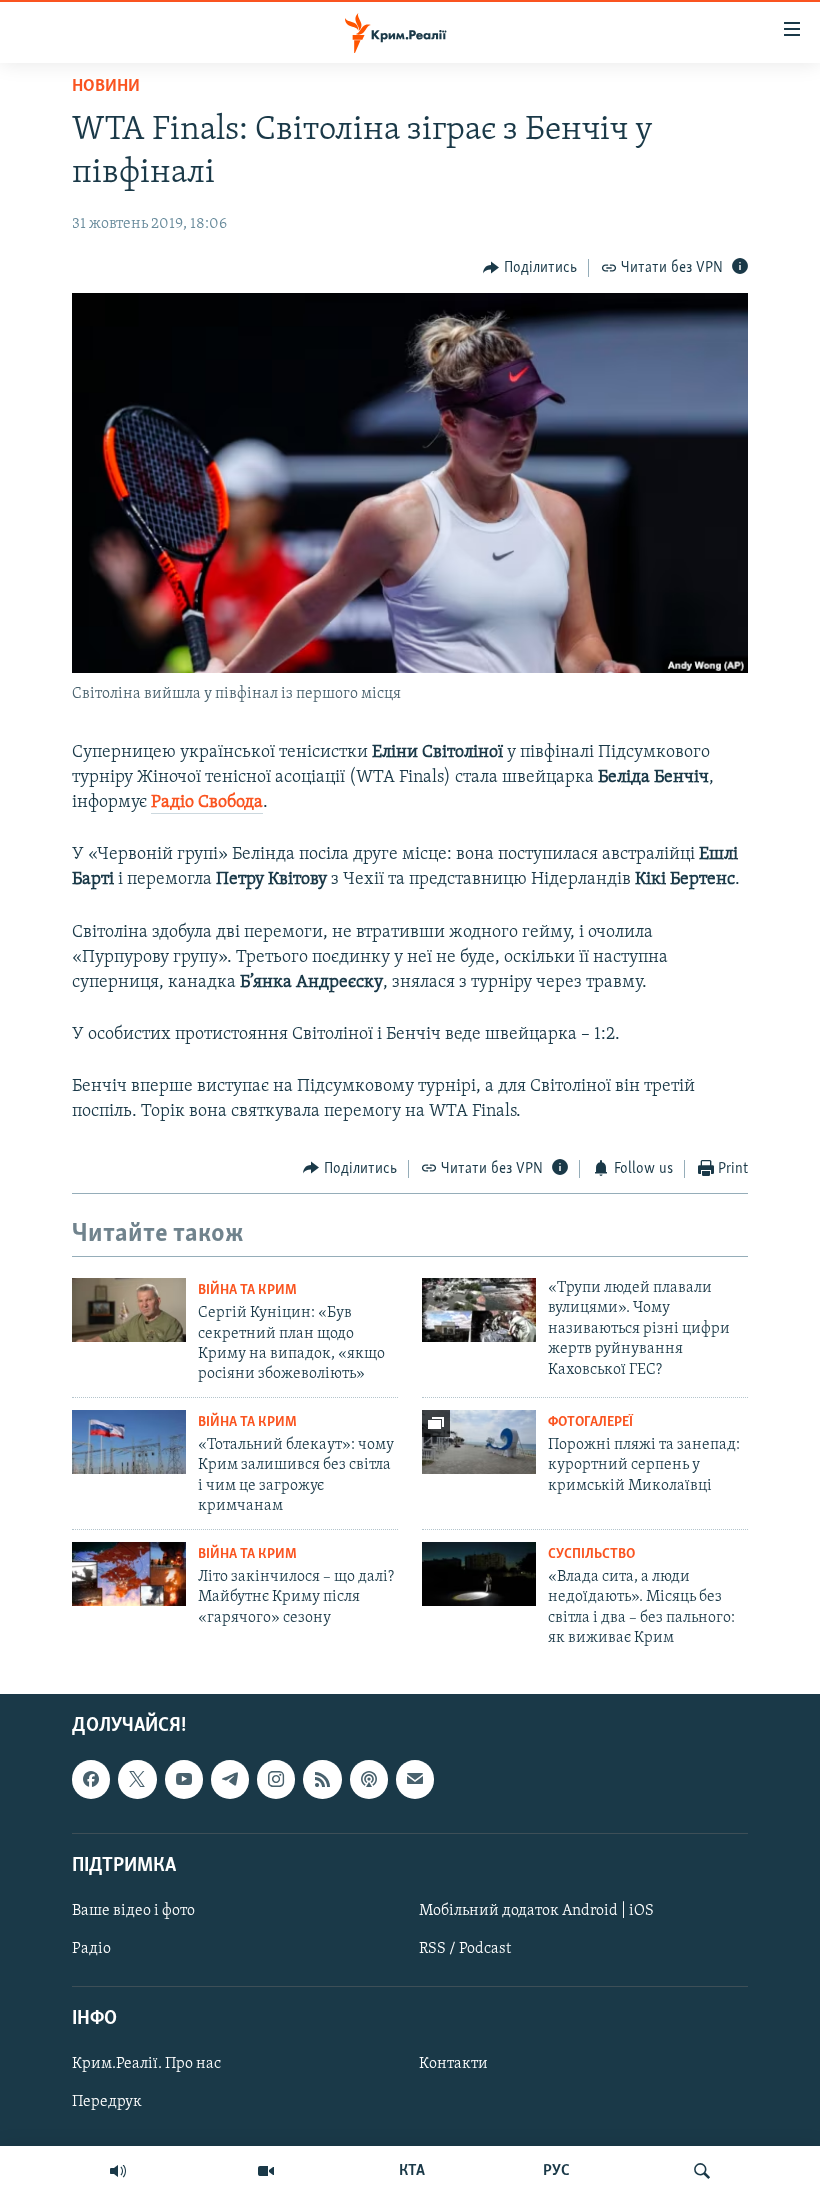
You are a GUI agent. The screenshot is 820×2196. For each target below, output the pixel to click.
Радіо (91, 1949)
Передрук (107, 2103)
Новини (106, 87)
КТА (412, 2171)
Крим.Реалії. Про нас (146, 2065)
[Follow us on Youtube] (184, 1780)
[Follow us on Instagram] (276, 1780)
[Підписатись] (415, 1780)
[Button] (530, 268)
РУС (556, 2171)
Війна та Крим (247, 1290)
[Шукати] (702, 2171)
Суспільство (591, 1554)
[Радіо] (118, 2171)
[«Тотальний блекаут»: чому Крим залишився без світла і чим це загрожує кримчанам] (129, 1442)
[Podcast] (369, 1780)
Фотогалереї (590, 1422)
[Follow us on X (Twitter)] (137, 1780)
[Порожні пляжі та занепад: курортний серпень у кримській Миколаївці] (479, 1442)
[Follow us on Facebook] (91, 1780)
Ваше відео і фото (133, 1911)
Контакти (453, 2065)
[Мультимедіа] (266, 2171)
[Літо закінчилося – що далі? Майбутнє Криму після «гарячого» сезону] (129, 1574)
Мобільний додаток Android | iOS (536, 1911)
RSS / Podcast (465, 1949)
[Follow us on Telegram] (230, 1780)
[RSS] (322, 1780)
